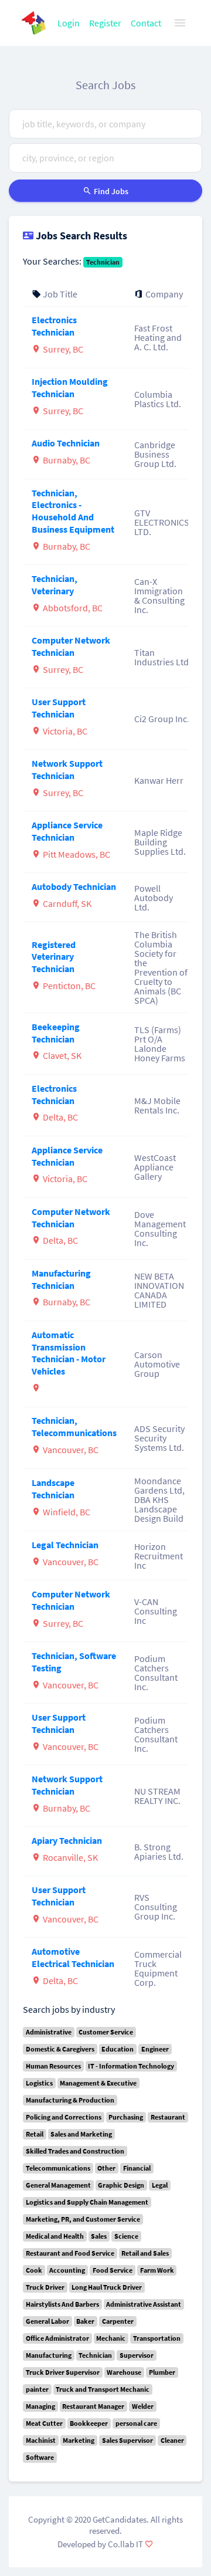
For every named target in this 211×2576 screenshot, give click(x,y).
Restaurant (168, 2117)
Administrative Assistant (144, 2304)
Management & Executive (98, 2083)
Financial (137, 2168)
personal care (136, 2423)
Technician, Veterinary (55, 585)
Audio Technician (66, 443)
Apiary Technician (67, 1840)
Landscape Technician (53, 1489)
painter (37, 2389)
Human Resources (53, 2066)
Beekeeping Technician (56, 1033)
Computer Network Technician (71, 646)
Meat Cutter (44, 2423)
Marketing (79, 2440)
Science (126, 2236)
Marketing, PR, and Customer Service (83, 2219)
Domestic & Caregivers (60, 2049)
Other (106, 2168)
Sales (99, 2236)
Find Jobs (110, 191)
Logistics (39, 2083)
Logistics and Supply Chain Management (87, 2202)
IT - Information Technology (131, 2066)
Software (40, 2457)
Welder (143, 2406)
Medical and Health (55, 2236)
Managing (40, 2406)
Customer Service (106, 2032)
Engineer (155, 2049)
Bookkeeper (89, 2423)
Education (118, 2049)
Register (105, 23)
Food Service (113, 2270)
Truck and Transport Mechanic (103, 2389)
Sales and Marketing (81, 2134)
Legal (160, 2185)
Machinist (41, 2440)
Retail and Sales (145, 2253)
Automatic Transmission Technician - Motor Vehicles (69, 1353)
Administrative (49, 2032)
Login (69, 23)
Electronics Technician (54, 326)
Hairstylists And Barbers (62, 2304)
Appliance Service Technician (67, 831)
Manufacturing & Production (70, 2100)
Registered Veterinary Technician (54, 957)
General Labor (47, 2321)
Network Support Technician (67, 769)
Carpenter (118, 2321)
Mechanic (111, 2338)
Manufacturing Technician (61, 1279)
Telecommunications (58, 2168)
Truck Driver (45, 2287)
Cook (34, 2270)
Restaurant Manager (93, 2406)
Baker (85, 2321)
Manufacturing (49, 2355)
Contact (146, 23)
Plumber (162, 2372)
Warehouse (124, 2372)
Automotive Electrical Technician (73, 1957)
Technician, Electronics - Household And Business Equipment (73, 511)
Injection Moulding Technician (70, 387)
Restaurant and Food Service (70, 2253)
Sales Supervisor (127, 2440)
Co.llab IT (125, 2544)
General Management (58, 2185)
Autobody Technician (74, 886)
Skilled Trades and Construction (75, 2151)
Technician (103, 262)
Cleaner (172, 2440)
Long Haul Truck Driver (107, 2287)
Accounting (67, 2270)
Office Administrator (57, 2338)
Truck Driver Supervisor (63, 2372)
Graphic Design (121, 2185)
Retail (35, 2134)
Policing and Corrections (64, 2117)
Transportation (157, 2338)
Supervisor (137, 2355)
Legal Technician (65, 1545)
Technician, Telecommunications (74, 1426)
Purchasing (126, 2117)
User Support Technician (59, 708)
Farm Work (157, 2270)
